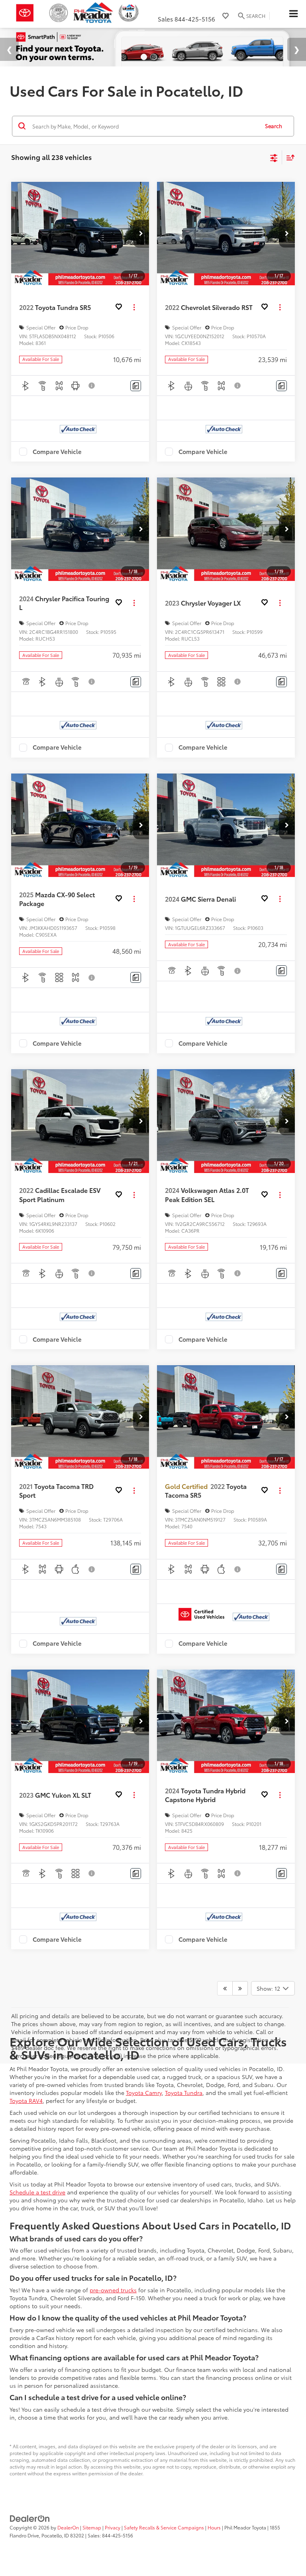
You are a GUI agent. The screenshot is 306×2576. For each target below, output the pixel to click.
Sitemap (92, 2527)
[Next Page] (240, 1988)
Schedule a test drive (37, 2192)
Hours (214, 2527)
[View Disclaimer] (92, 385)
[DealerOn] (30, 2517)
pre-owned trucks (113, 2290)
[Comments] (136, 385)
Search (274, 125)
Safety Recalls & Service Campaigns (164, 2527)
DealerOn (68, 2527)
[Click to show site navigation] (293, 14)
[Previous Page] (225, 1988)
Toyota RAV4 (26, 2100)
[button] (141, 233)
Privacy (113, 2527)
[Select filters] (274, 157)
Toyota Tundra (184, 2092)
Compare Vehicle (57, 451)
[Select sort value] (288, 157)
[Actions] (134, 307)
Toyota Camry (144, 2092)
